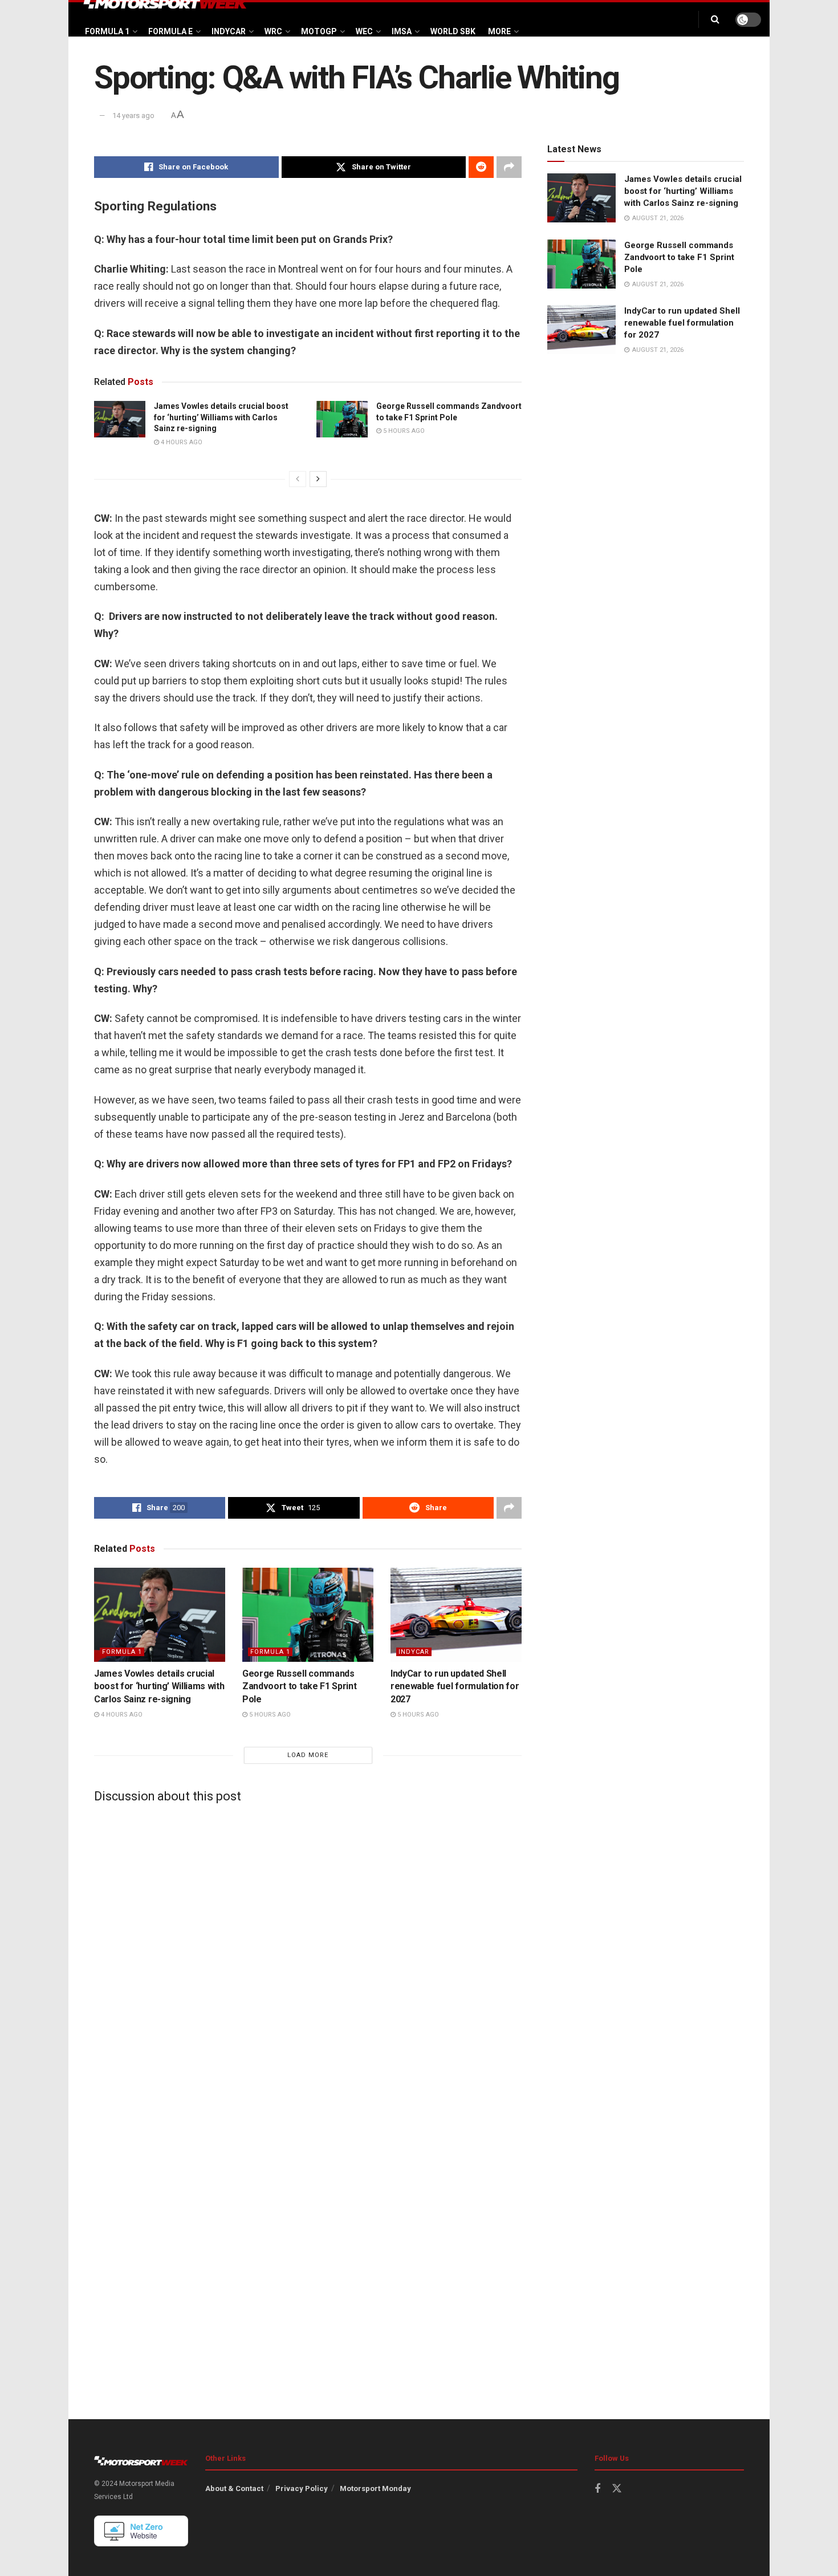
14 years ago (133, 115)
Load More (308, 1755)
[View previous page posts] (298, 479)
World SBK (453, 31)
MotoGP (319, 31)
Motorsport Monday (375, 2488)
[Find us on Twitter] (617, 2489)
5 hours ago (403, 431)
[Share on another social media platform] (509, 167)
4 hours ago (181, 442)
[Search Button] (715, 19)
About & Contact (234, 2488)
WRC (273, 31)
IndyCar (229, 31)
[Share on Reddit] (481, 167)
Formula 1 (107, 31)
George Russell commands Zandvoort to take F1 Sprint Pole (299, 1686)
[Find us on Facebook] (597, 2489)
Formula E (170, 31)
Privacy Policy (302, 2488)
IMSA (402, 31)
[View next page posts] (318, 479)
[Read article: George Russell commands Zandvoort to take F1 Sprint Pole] (342, 419)
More (499, 31)
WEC (364, 31)
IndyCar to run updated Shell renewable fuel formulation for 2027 (455, 1686)
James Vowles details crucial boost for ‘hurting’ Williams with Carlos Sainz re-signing (221, 417)
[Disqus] (308, 1954)
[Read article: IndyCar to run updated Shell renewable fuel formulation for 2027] (456, 1614)
